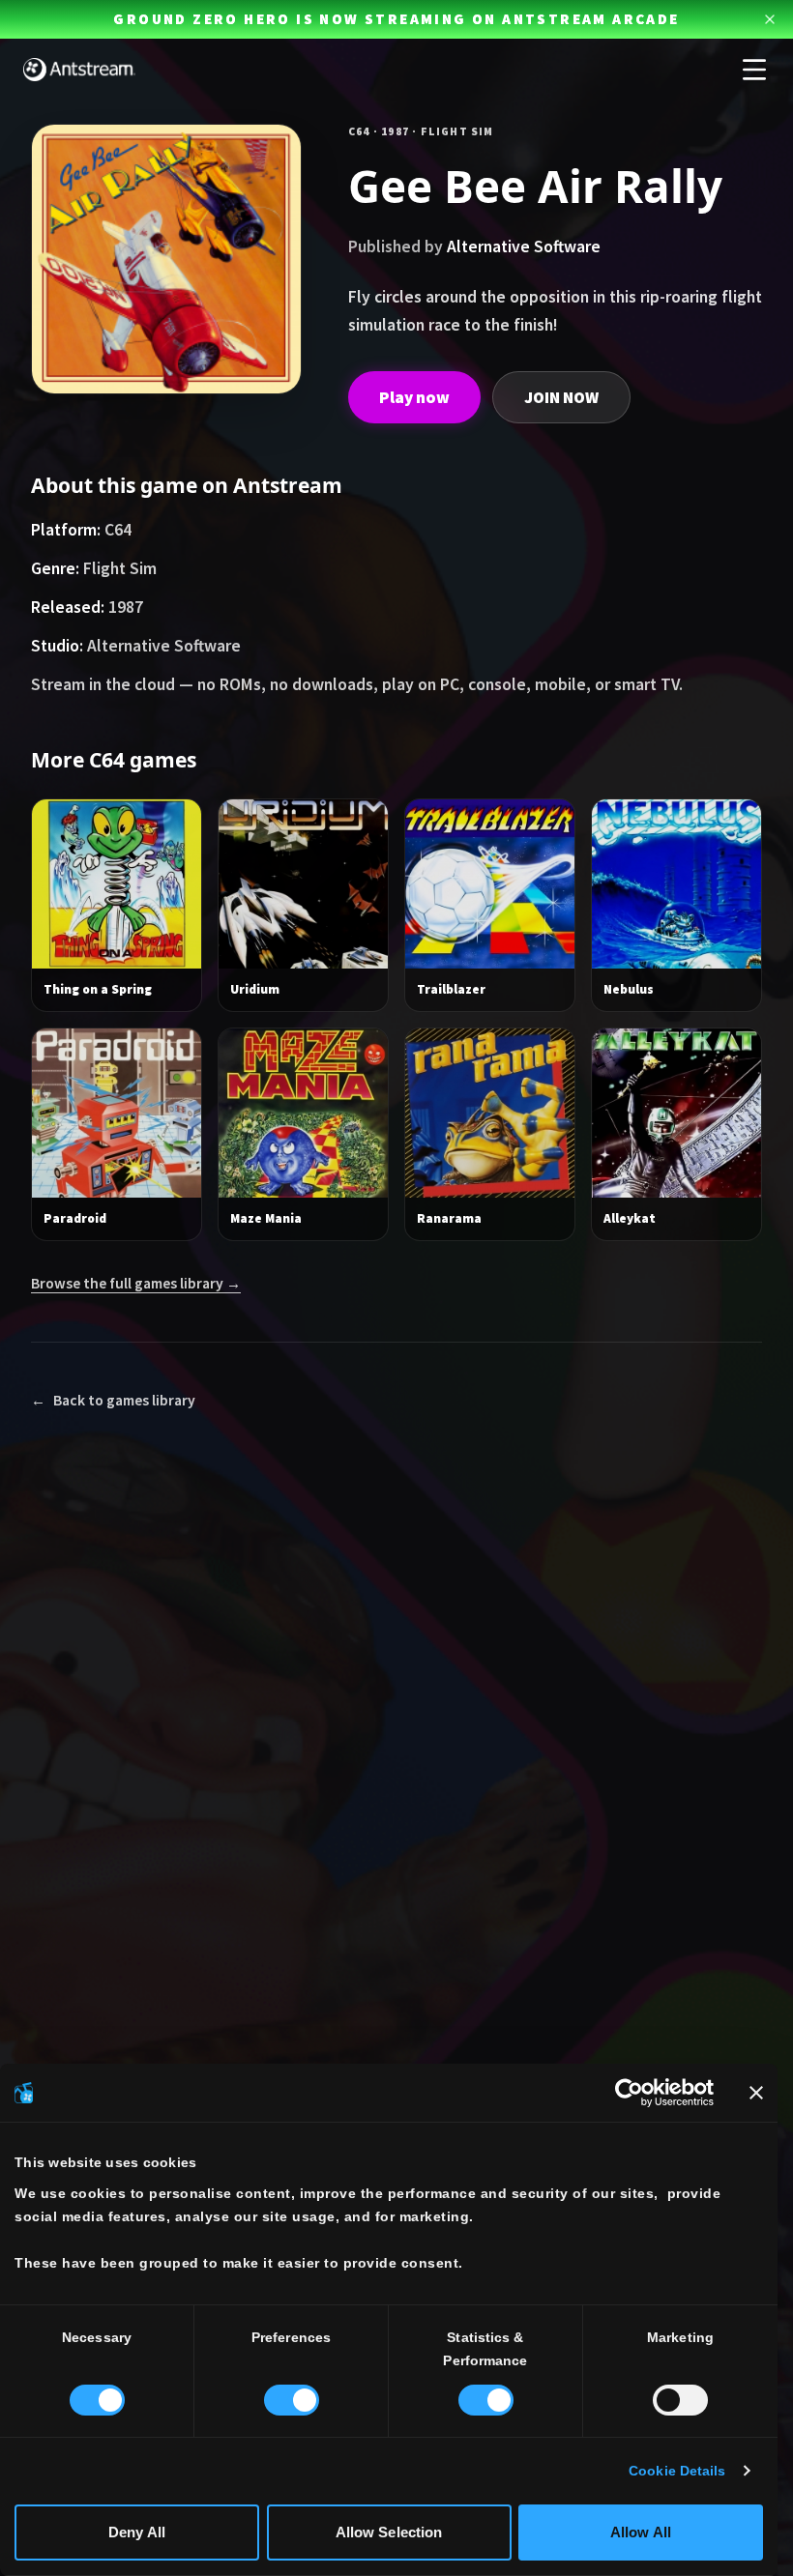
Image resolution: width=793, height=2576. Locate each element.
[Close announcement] (770, 19)
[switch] (292, 2400)
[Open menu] (754, 70)
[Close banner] (756, 2093)
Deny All (137, 2532)
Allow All (641, 2532)
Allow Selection (389, 2532)
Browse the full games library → (136, 1283)
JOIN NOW (561, 397)
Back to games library (113, 1400)
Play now (414, 397)
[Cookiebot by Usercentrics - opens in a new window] (629, 2093)
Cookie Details (677, 2471)
